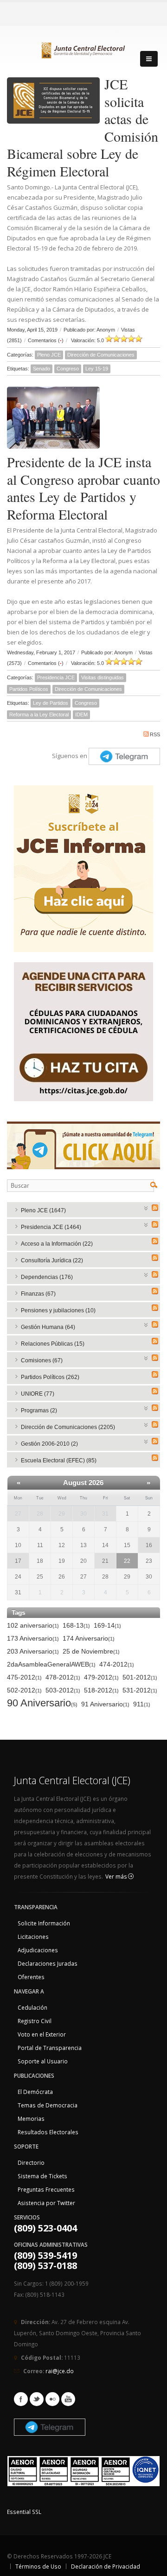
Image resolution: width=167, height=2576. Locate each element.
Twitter (37, 2399)
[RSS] (155, 1208)
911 (142, 1704)
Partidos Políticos (29, 689)
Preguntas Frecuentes (46, 2189)
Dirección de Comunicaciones (101, 355)
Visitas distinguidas (103, 677)
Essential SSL (24, 2512)
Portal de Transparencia (50, 2048)
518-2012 (101, 1690)
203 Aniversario (33, 1651)
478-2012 (63, 1677)
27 (18, 1514)
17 (18, 1561)
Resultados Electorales (48, 2132)
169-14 (107, 1625)
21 (105, 1561)
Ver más (117, 1877)
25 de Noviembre (91, 1651)
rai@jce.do (60, 2371)
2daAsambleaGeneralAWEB (51, 1664)
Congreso (68, 369)
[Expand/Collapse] (146, 1207)
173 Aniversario (33, 1638)
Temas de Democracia (48, 2105)
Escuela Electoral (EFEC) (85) (59, 1460)
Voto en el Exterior (42, 2034)
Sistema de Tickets (42, 2176)
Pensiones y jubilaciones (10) (58, 1310)
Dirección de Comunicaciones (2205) (68, 1427)
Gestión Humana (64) (48, 1327)
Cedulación (32, 2007)
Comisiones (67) (42, 1360)
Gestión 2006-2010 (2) (49, 1444)
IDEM (81, 715)
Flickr (52, 2399)
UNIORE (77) (38, 1394)
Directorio (31, 2162)
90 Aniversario (42, 1703)
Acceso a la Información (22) (57, 1244)
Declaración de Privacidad (106, 2566)
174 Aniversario (89, 1638)
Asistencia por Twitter (46, 2203)
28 (40, 1514)
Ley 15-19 (97, 369)
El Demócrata (35, 2092)
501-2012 (140, 1677)
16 (149, 1545)
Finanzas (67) (38, 1294)
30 (83, 1514)
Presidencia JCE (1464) (51, 1227)
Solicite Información (44, 1923)
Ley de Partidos (51, 703)
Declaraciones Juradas (48, 1963)
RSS (155, 734)
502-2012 (24, 1690)
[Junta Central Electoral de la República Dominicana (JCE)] (83, 49)
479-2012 (101, 1677)
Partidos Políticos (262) (50, 1377)
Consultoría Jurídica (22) (52, 1260)
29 (62, 1514)
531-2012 (140, 1690)
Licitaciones (33, 1937)
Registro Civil (35, 2021)
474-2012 (117, 1664)
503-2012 (63, 1690)
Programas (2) (39, 1410)
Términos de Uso (38, 2566)
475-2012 (24, 1677)
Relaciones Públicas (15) (53, 1344)
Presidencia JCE (56, 677)
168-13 (76, 1625)
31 (105, 1514)
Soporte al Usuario (43, 2061)
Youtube (68, 2399)
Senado (42, 369)
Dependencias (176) (47, 1277)
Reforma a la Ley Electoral (39, 715)
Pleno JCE (49, 355)
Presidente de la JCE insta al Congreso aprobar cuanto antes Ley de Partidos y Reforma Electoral (83, 488)
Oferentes (31, 1977)
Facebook (21, 2399)
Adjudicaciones (38, 1950)
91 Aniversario (105, 1704)
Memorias (31, 2118)
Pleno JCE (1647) (43, 1210)
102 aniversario (33, 1625)
